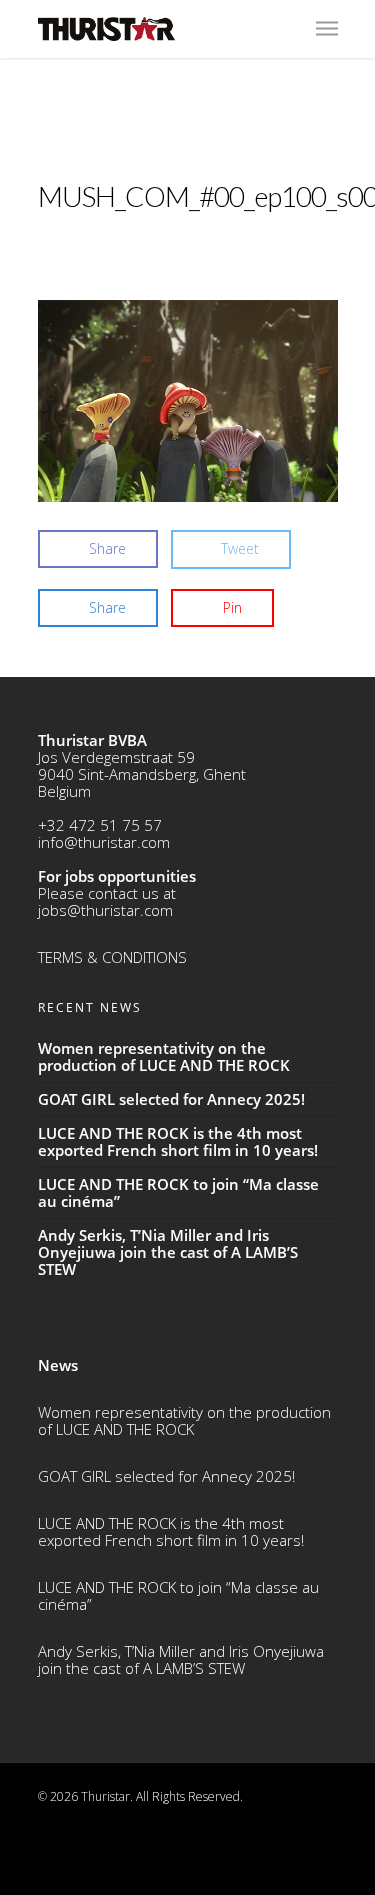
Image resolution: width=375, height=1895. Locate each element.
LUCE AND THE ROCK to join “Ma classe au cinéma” (178, 1595)
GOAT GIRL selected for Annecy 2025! (166, 1476)
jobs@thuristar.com (105, 910)
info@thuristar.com (104, 842)
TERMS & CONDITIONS (112, 957)
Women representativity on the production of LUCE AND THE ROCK (184, 1420)
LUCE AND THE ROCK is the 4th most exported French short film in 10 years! (171, 1531)
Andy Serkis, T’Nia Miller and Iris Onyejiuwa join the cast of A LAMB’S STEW (181, 1659)
